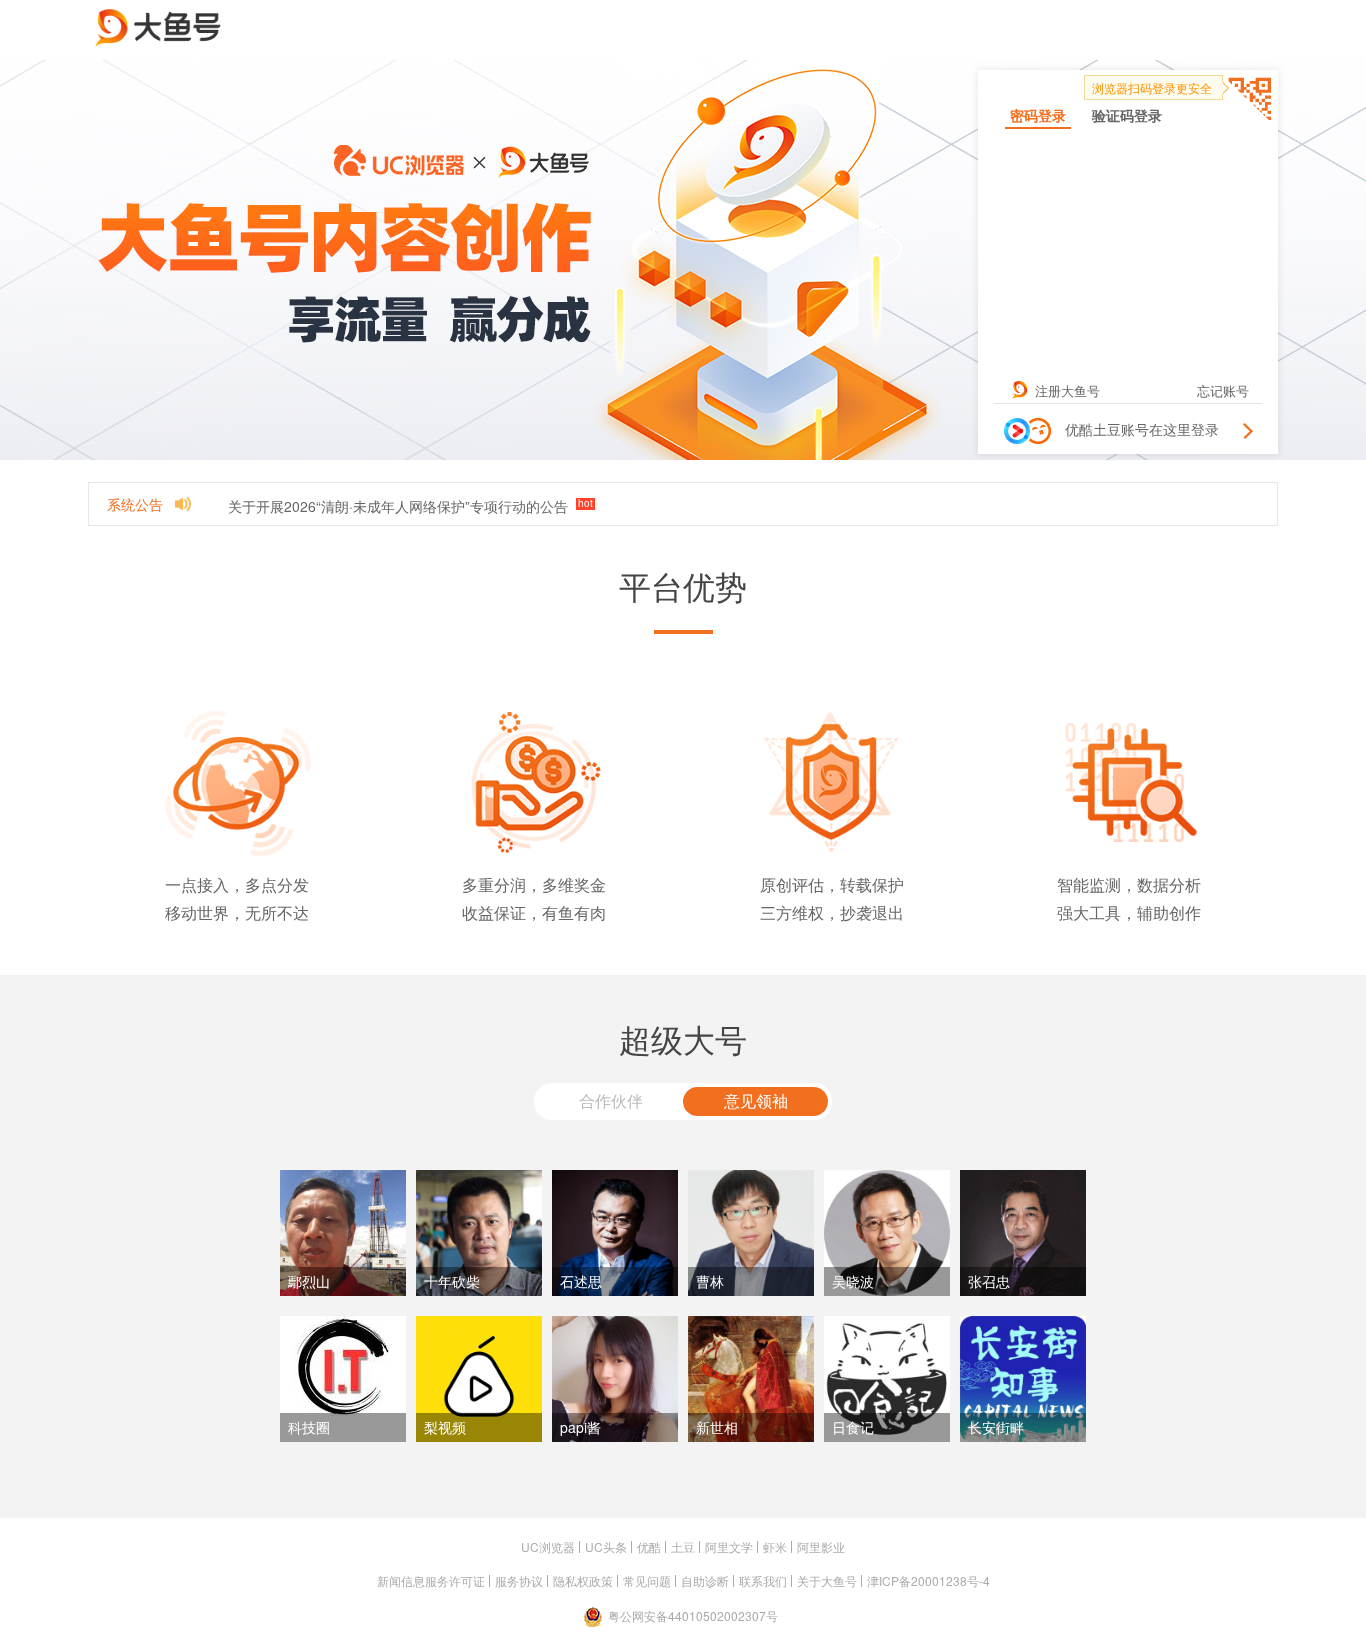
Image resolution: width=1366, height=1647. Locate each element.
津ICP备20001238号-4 (928, 1580)
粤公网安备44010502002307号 (693, 1615)
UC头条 (606, 1546)
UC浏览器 (548, 1546)
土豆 (683, 1546)
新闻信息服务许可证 (431, 1580)
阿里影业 (821, 1546)
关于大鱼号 (827, 1580)
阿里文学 (729, 1546)
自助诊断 (705, 1580)
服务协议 (519, 1580)
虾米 (775, 1546)
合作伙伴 (611, 1100)
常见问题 (647, 1580)
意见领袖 (756, 1100)
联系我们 (763, 1580)
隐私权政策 (583, 1580)
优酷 (649, 1546)
